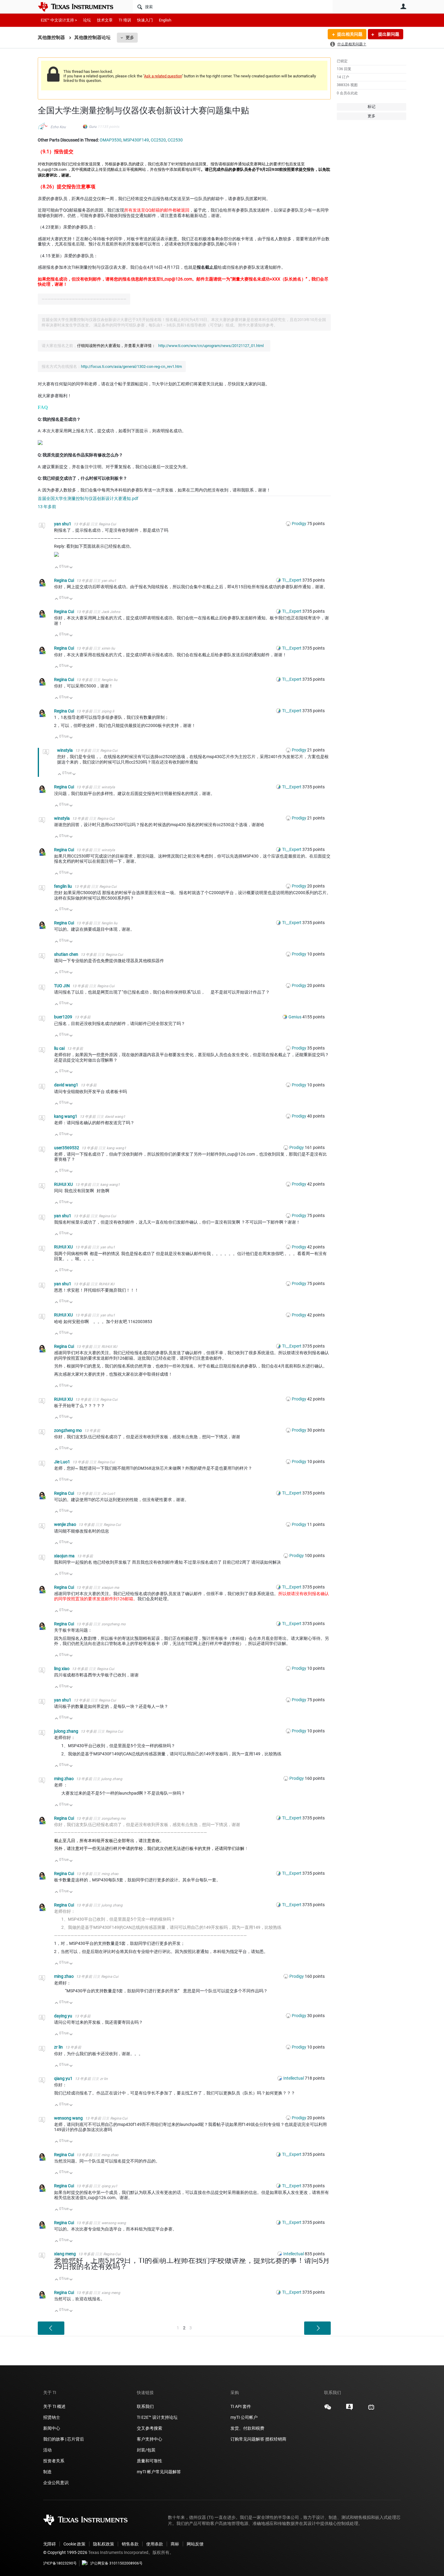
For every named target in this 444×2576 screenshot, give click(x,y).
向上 (57, 568)
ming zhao (64, 1779)
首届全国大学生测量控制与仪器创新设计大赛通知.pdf (88, 498)
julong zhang (67, 1731)
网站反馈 (195, 2544)
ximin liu (108, 648)
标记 (372, 107)
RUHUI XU (64, 1184)
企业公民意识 (56, 2483)
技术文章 (105, 20)
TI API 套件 (241, 2406)
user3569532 (67, 1148)
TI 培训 (125, 20)
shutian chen (67, 954)
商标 (175, 2544)
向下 (71, 568)
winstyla (65, 750)
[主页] (80, 7)
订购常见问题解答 (247, 2439)
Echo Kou (58, 127)
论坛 (87, 20)
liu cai (60, 1048)
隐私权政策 (104, 2544)
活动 (47, 2450)
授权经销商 (276, 2439)
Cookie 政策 (74, 2544)
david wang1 (67, 1085)
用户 (403, 6)
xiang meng (65, 2254)
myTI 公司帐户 (244, 2417)
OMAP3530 (111, 140)
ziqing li (108, 711)
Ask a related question (163, 76)
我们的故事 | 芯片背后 (64, 2439)
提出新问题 (388, 34)
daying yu (64, 2016)
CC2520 (158, 140)
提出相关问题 (350, 34)
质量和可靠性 (150, 2461)
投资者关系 (54, 2461)
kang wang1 (66, 1116)
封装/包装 (146, 2450)
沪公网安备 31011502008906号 (116, 2563)
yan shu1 (63, 524)
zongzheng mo (68, 1430)
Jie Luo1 (63, 1462)
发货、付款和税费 (247, 2428)
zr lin (59, 2047)
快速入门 (145, 20)
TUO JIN (62, 986)
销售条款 (130, 2544)
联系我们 (145, 2406)
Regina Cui (107, 524)
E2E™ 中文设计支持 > (59, 20)
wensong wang (69, 2118)
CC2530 (175, 140)
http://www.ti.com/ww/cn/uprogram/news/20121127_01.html (211, 346)
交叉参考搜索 (150, 2428)
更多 (130, 37)
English (165, 20)
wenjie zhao (66, 1524)
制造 (47, 2472)
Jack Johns (111, 612)
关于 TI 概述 (54, 2406)
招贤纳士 (52, 2417)
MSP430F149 (136, 140)
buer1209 (64, 1017)
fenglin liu (109, 680)
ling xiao (62, 1669)
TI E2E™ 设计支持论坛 (157, 2417)
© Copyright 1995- (65, 2552)
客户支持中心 (150, 2439)
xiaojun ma (65, 1556)
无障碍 (50, 2544)
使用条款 (155, 2544)
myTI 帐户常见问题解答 (159, 2472)
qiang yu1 (64, 2078)
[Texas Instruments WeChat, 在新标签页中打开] (328, 2409)
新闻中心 (52, 2428)
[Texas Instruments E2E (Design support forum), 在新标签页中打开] (349, 2409)
